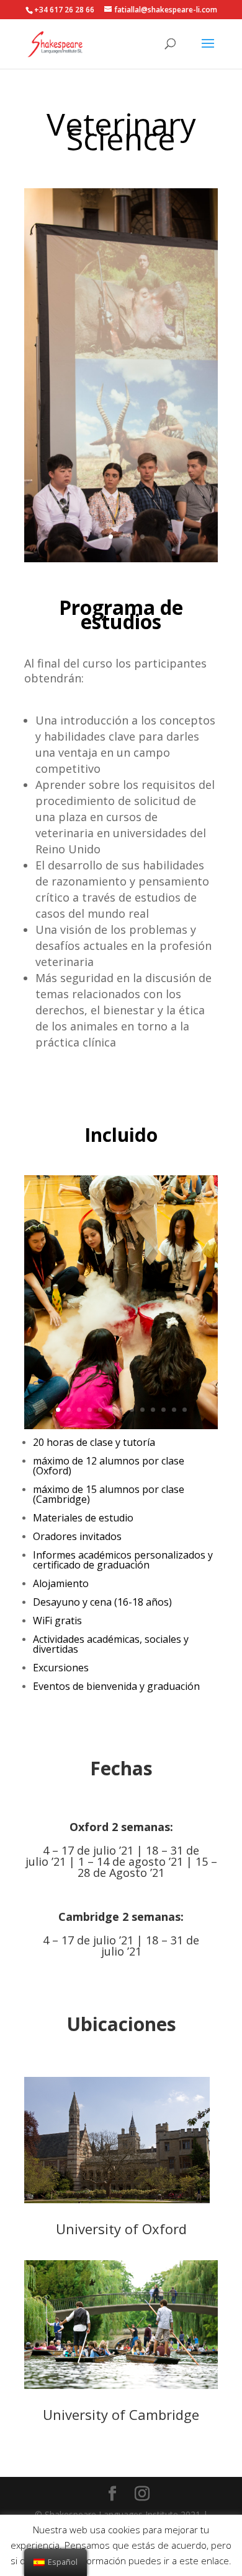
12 (174, 1410)
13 (185, 1410)
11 (164, 1410)
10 (153, 1410)
